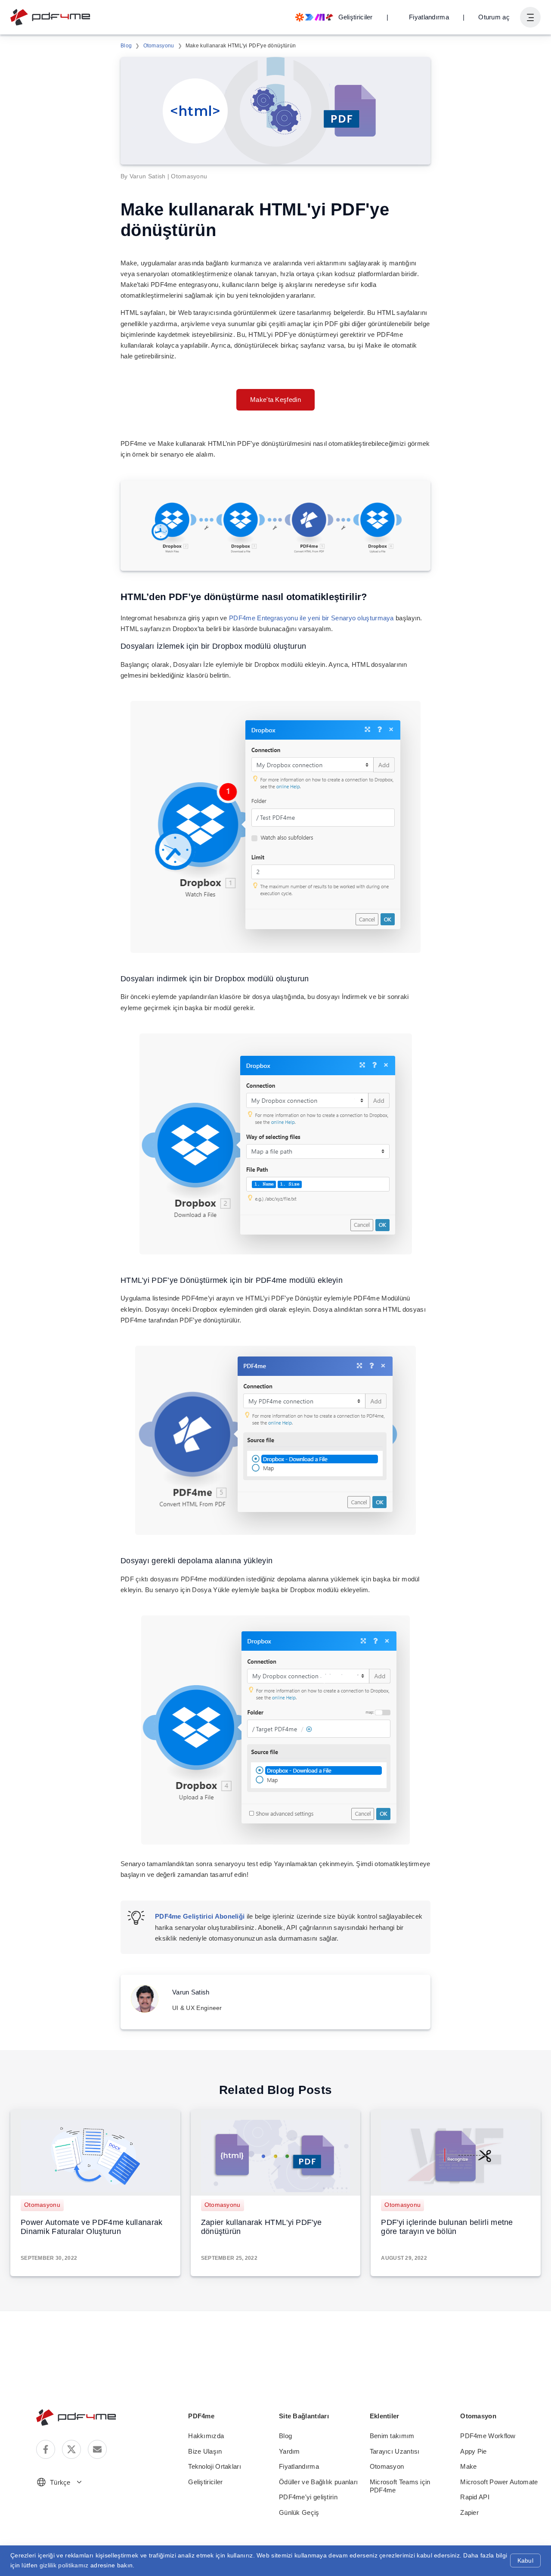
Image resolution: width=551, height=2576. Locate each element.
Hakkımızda (206, 2436)
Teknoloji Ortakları (215, 2466)
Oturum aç (494, 17)
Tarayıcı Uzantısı (395, 2451)
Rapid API (475, 2497)
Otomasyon (387, 2466)
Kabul (525, 2560)
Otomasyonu (159, 46)
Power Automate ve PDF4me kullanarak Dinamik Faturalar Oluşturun (92, 2227)
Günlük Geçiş (299, 2512)
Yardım (289, 2451)
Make (468, 2466)
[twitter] (71, 2449)
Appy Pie (473, 2451)
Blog (126, 46)
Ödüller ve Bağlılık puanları (318, 2482)
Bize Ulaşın (205, 2451)
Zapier (469, 2512)
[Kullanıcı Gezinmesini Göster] (530, 17)
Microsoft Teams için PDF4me (400, 2486)
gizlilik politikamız (64, 2565)
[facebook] (46, 2449)
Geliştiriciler (205, 2482)
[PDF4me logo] (51, 17)
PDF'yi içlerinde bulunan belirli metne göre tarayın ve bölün (447, 2227)
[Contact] (97, 2449)
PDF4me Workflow (488, 2436)
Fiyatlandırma (429, 17)
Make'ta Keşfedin (275, 400)
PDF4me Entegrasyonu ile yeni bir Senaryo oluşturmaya (311, 618)
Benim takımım (392, 2436)
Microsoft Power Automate (499, 2482)
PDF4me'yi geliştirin (308, 2497)
